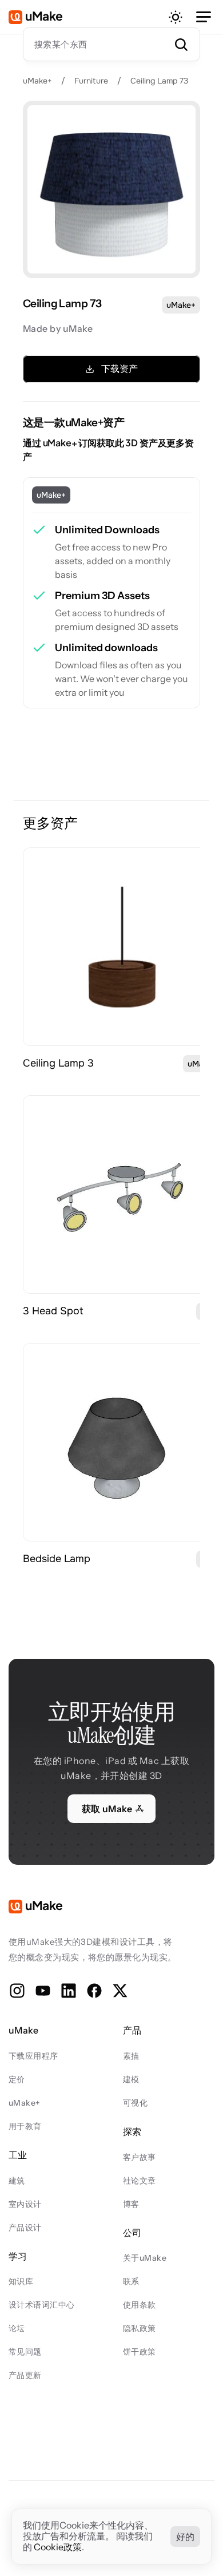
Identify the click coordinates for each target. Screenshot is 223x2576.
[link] (122, 947)
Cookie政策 (58, 2547)
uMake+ (37, 81)
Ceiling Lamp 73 (159, 81)
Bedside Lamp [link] (57, 1559)
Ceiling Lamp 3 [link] (58, 1063)
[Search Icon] (111, 44)
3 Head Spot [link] (53, 1311)
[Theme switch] (176, 17)
